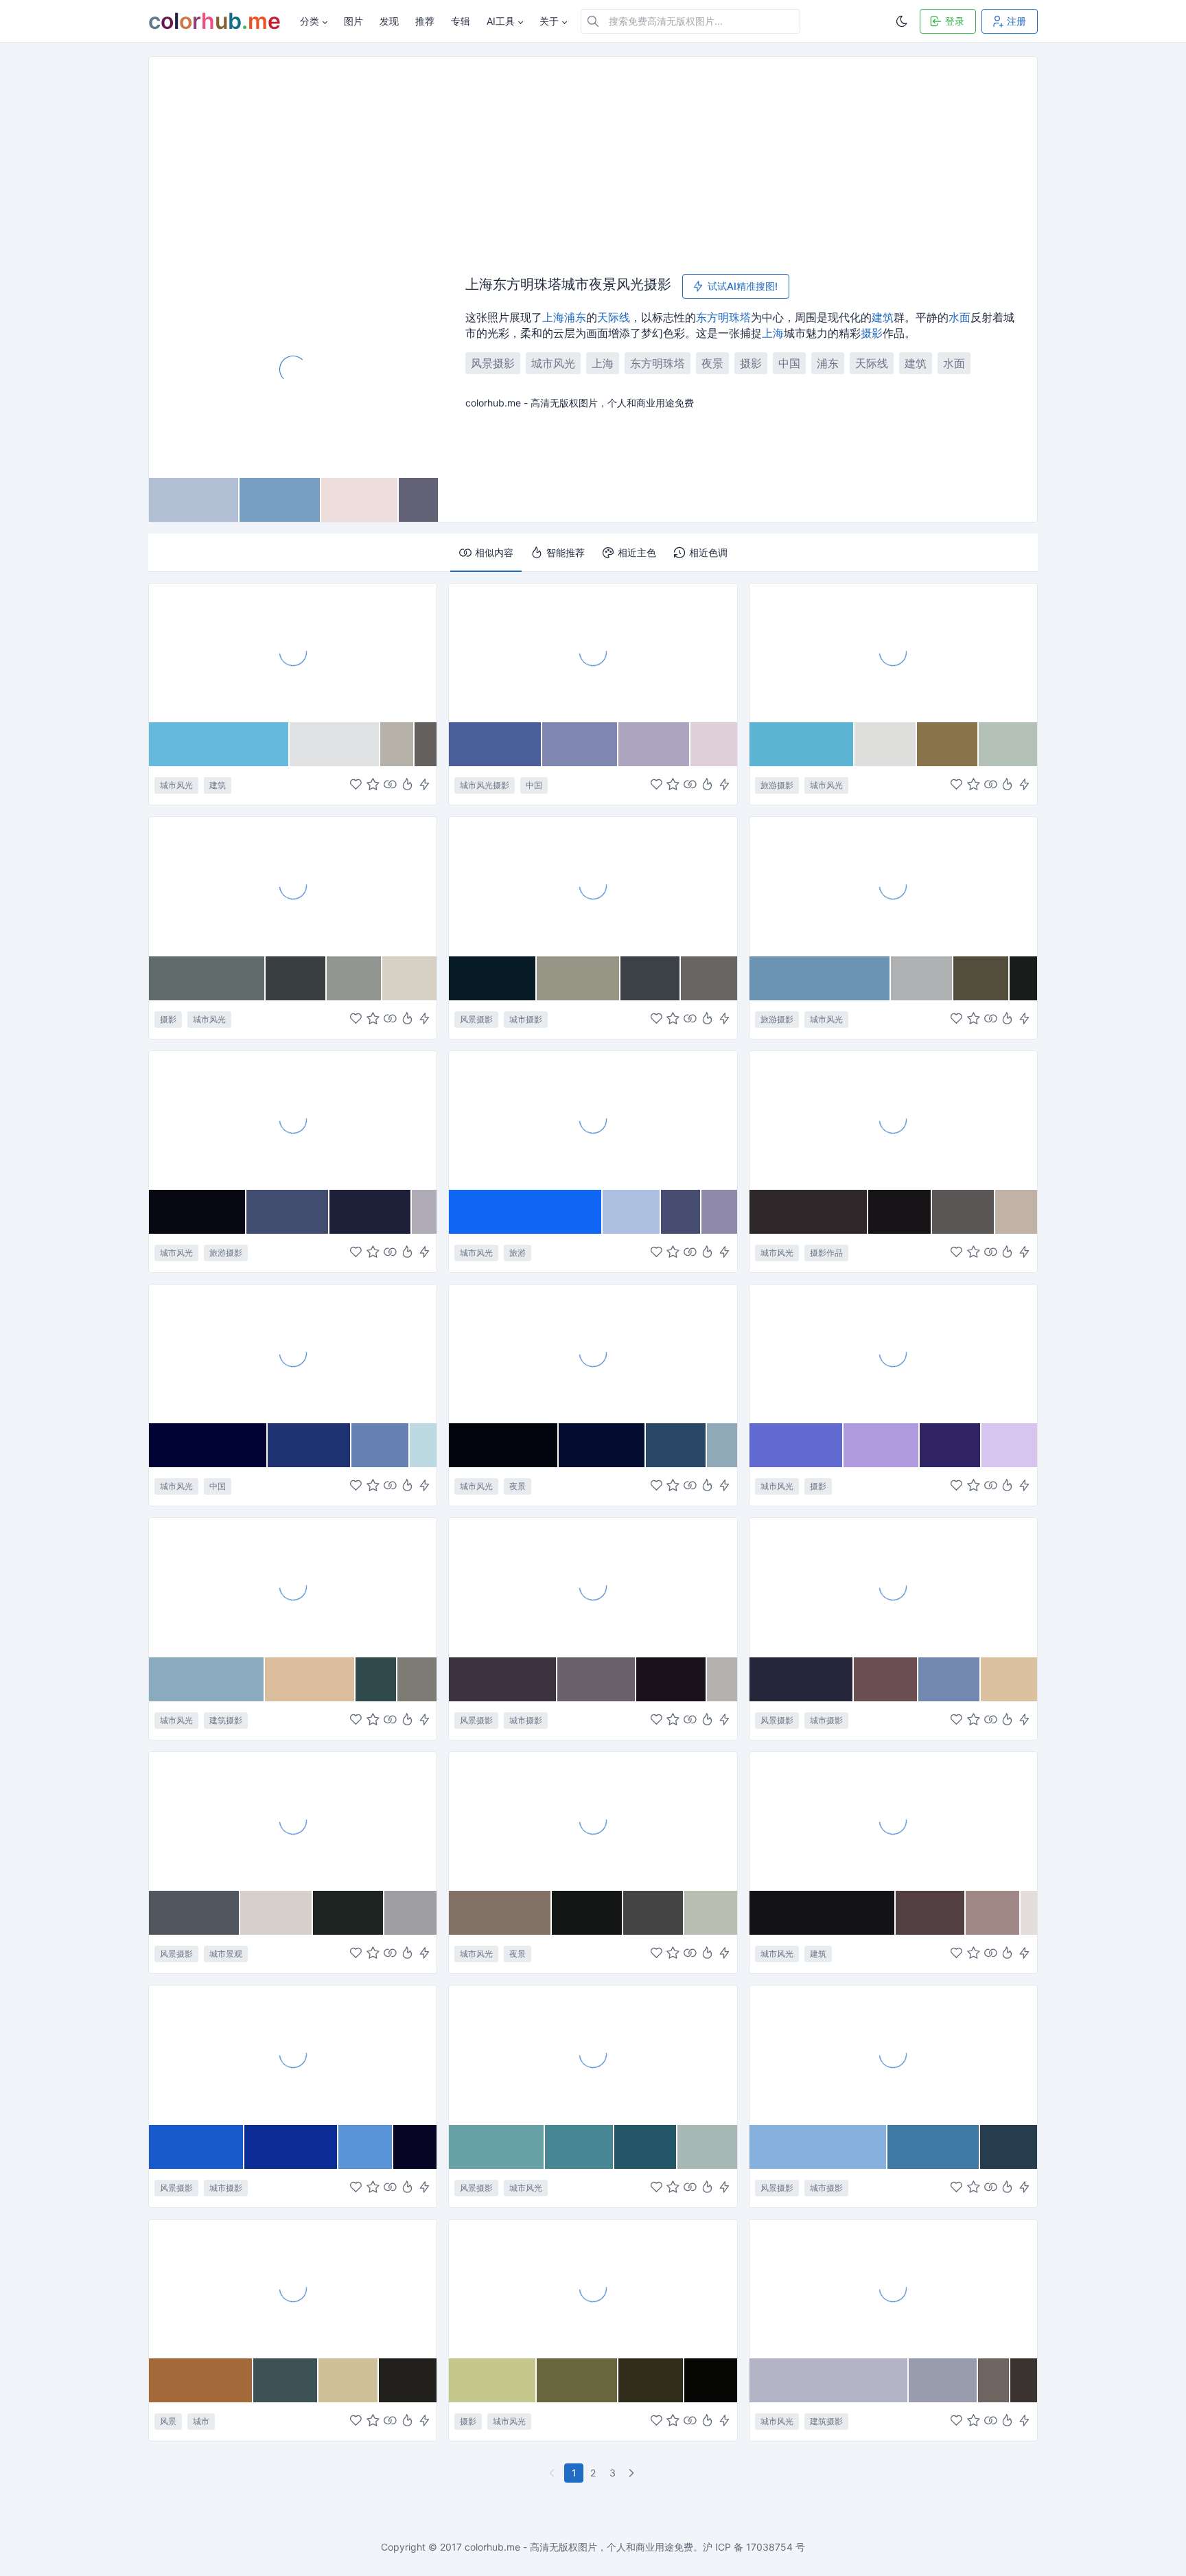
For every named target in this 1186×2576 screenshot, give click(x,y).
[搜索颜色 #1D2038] (371, 1212)
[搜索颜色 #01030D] (503, 1445)
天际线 (614, 317)
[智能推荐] (407, 786)
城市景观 (226, 1954)
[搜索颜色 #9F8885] (993, 1913)
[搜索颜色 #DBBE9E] (310, 1679)
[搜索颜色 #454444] (654, 1913)
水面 (960, 317)
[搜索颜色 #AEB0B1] (922, 978)
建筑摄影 (226, 1720)
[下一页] (633, 2473)
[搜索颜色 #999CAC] (944, 2380)
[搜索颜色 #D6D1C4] (409, 978)
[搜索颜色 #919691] (354, 978)
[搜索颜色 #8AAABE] (207, 1679)
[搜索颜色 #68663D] (578, 2380)
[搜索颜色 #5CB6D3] (802, 744)
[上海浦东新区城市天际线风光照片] (893, 886)
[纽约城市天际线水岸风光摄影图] (593, 2054)
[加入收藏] (373, 786)
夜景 (712, 363)
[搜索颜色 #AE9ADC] (882, 1445)
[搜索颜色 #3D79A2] (934, 2147)
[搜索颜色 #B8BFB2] (710, 1913)
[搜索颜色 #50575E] (195, 1913)
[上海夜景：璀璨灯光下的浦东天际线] (593, 1353)
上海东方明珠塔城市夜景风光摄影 (568, 285)
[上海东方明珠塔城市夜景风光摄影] (293, 369)
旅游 (518, 1253)
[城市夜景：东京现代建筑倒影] (593, 1821)
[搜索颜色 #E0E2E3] (335, 744)
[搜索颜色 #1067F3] (526, 1212)
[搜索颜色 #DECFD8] (713, 744)
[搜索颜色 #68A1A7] (497, 2147)
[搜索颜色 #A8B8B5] (707, 2147)
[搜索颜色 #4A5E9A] (496, 744)
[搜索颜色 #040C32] (603, 1445)
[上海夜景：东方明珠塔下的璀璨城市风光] (293, 1353)
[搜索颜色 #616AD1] (797, 1445)
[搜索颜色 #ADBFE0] (632, 1212)
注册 (1016, 21)
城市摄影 (526, 1019)
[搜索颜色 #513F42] (931, 1913)
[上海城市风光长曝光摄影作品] (293, 886)
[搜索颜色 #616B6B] (207, 978)
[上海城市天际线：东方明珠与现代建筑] (593, 1120)
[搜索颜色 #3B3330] (1024, 2380)
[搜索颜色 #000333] (208, 1445)
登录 (955, 21)
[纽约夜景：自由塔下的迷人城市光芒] (293, 2054)
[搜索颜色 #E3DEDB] (1029, 1913)
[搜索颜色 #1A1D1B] (1023, 978)
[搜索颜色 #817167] (500, 1913)
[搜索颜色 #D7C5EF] (1009, 1445)
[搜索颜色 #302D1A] (651, 2380)
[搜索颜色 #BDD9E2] (423, 1445)
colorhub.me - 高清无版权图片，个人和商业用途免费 (579, 2547)
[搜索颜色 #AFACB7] (424, 1212)
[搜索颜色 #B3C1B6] (1008, 744)
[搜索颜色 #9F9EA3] (410, 1913)
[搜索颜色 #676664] (709, 978)
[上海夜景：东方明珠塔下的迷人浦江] (893, 1120)
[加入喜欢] (356, 786)
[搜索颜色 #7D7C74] (417, 1679)
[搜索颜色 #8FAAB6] (722, 1445)
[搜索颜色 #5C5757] (964, 1212)
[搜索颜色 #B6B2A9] (398, 744)
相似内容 (494, 552)
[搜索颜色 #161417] (900, 1212)
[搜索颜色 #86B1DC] (819, 2147)
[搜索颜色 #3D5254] (286, 2380)
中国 (789, 363)
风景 (168, 2421)
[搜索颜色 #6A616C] (597, 1679)
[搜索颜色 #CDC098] (349, 2380)
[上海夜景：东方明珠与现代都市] (593, 886)
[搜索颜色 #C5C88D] (493, 2380)
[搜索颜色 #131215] (823, 1913)
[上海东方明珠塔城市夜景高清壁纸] (293, 652)
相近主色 (637, 552)
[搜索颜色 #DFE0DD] (886, 744)
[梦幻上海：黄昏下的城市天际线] (893, 1353)
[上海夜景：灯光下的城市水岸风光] (893, 1587)
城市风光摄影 (485, 785)
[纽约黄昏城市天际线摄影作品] (893, 2288)
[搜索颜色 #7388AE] (950, 1679)
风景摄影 (493, 363)
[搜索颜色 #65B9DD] (219, 744)
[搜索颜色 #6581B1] (381, 1445)
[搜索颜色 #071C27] (493, 978)
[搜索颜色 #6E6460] (994, 2380)
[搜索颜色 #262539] (802, 1679)
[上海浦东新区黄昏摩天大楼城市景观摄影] (293, 1587)
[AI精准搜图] (425, 786)
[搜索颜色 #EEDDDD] (360, 500)
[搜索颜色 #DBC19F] (1009, 1679)
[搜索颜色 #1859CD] (197, 2147)
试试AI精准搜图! (743, 286)
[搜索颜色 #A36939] (201, 2380)
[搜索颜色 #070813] (198, 1212)
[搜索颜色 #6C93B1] (820, 978)
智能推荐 (566, 552)
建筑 (883, 317)
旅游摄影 (777, 785)
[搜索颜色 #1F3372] (310, 1445)
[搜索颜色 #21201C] (408, 2380)
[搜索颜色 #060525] (415, 2147)
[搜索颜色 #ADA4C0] (654, 744)
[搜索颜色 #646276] (418, 500)
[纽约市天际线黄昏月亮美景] (893, 2054)
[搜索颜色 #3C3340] (503, 1679)
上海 (553, 317)
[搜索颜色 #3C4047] (650, 978)
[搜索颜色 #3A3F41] (296, 978)
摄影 (872, 333)
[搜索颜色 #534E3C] (981, 978)
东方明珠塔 (723, 317)
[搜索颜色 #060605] (710, 2380)
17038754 (769, 2547)
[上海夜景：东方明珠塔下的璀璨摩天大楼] (293, 1120)
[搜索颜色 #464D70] (681, 1212)
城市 (201, 2421)
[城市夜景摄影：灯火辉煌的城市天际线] (593, 2288)
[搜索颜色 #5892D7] (366, 2147)
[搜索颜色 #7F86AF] (580, 744)
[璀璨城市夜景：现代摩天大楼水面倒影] (293, 1821)
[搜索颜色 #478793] (580, 2147)
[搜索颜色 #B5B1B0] (722, 1679)
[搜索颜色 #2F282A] (809, 1212)
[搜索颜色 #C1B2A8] (1016, 1212)
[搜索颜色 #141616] (587, 1913)
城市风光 (553, 363)
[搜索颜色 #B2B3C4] (829, 2380)
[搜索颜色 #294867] (676, 1445)
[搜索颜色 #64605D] (426, 744)
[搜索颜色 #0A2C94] (291, 2147)
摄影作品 (826, 1253)
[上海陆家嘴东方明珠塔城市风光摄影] (593, 652)
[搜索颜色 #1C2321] (349, 1913)
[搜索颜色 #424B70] (288, 1212)
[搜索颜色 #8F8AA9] (719, 1212)
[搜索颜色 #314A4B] (376, 1679)
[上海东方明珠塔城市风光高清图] (893, 652)
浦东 (575, 317)
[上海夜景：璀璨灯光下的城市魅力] (293, 2288)
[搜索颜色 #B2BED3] (194, 500)
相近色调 (708, 552)
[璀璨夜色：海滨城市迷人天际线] (593, 1587)
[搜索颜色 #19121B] (672, 1679)
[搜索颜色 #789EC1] (280, 500)
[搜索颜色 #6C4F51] (886, 1679)
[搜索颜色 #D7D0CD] (277, 1913)
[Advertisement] (593, 160)
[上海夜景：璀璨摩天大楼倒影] (893, 1821)
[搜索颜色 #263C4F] (1009, 2147)
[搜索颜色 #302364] (951, 1445)
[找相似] (390, 786)
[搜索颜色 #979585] (579, 978)
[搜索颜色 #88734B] (948, 744)
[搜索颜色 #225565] (646, 2147)
